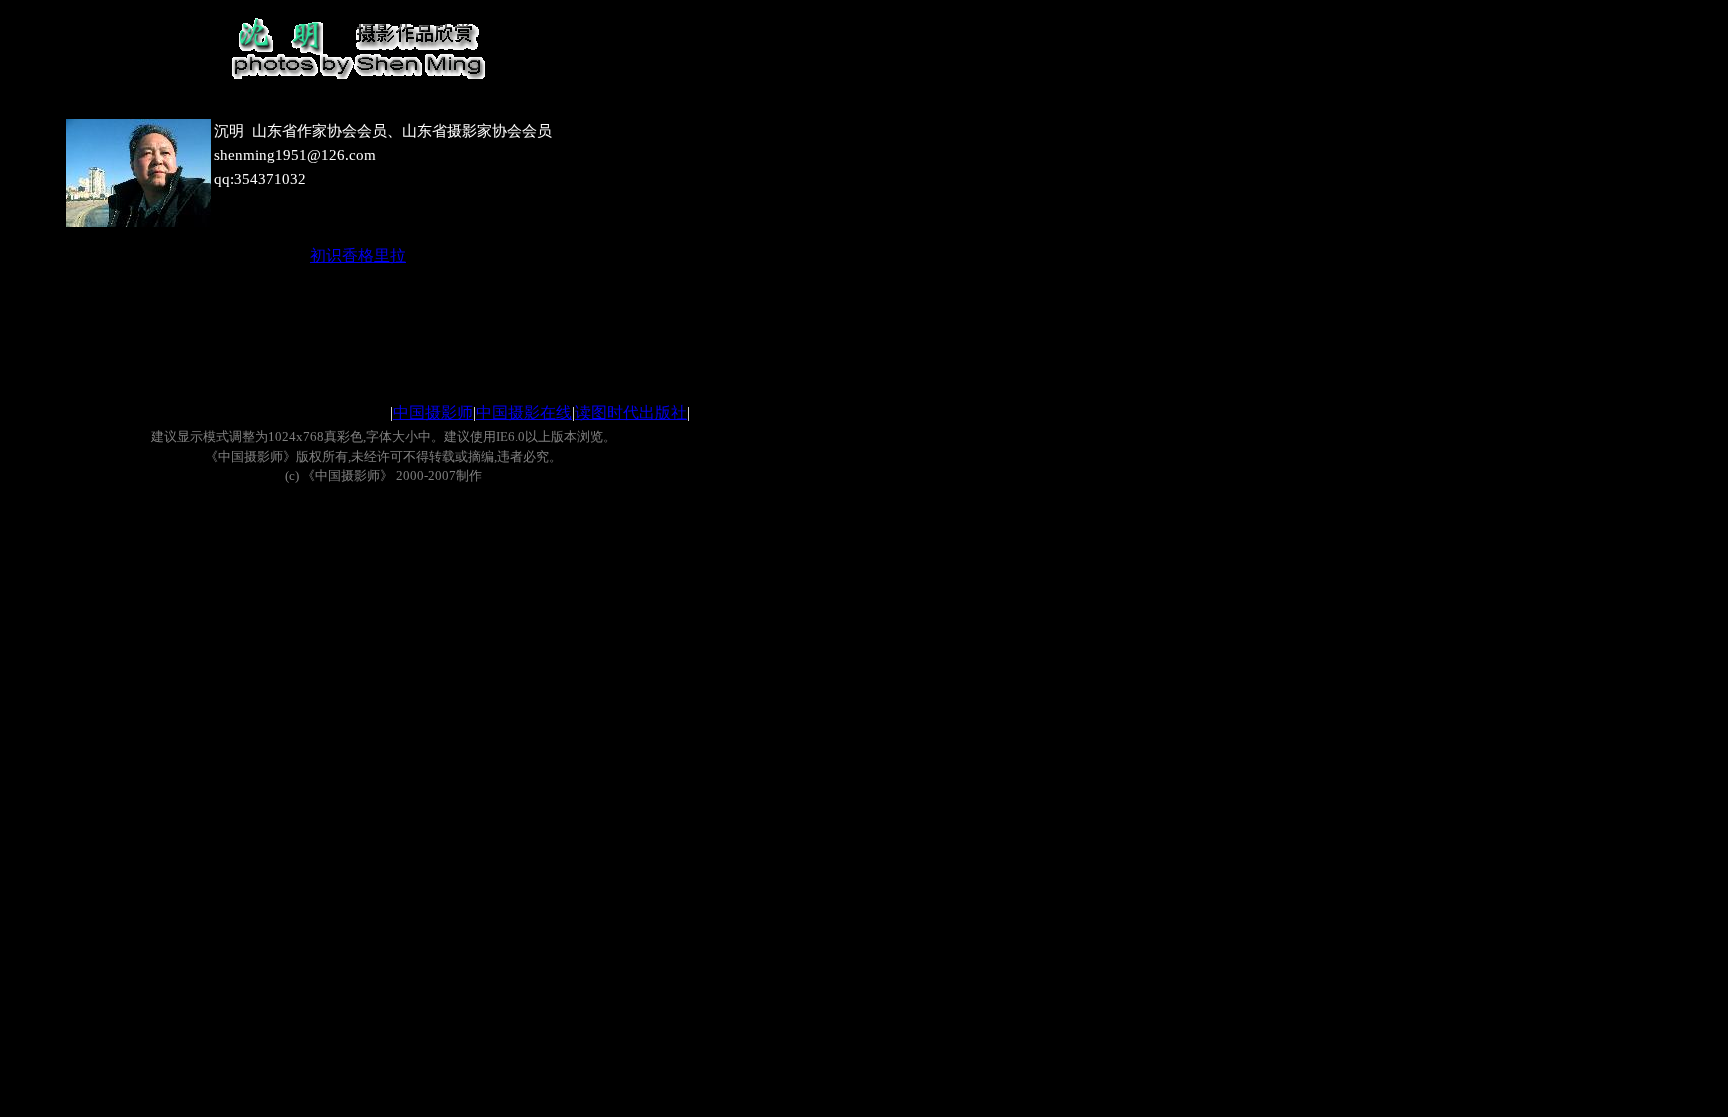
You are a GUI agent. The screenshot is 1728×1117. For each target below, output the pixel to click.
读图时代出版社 (631, 412)
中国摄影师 (433, 412)
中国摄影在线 (524, 412)
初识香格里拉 (358, 255)
